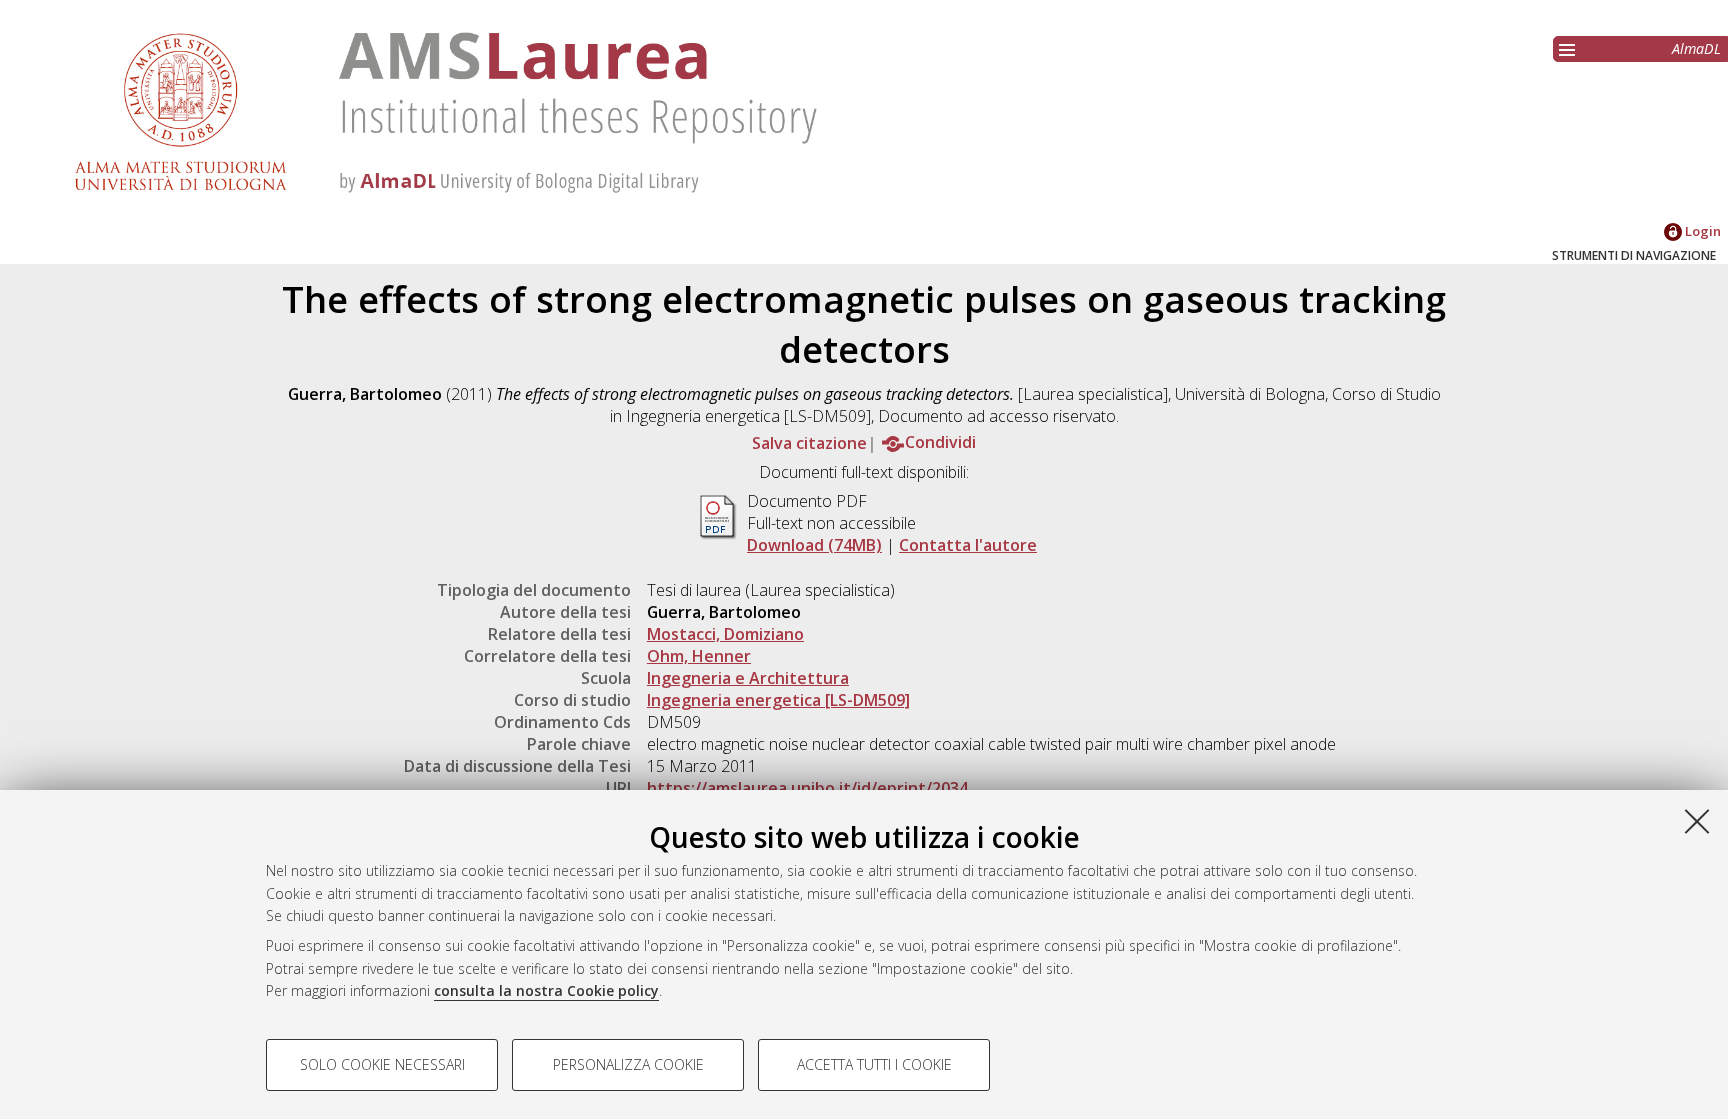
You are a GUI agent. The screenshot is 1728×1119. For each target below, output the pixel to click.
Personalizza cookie (628, 1064)
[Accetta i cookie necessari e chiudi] (1697, 821)
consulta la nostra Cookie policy (546, 990)
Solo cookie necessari (382, 1064)
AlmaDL (1696, 48)
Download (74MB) (814, 545)
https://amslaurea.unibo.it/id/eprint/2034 (807, 788)
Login (1701, 231)
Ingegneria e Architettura (748, 678)
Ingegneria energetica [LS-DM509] (778, 700)
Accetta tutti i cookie (874, 1064)
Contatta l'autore (968, 545)
